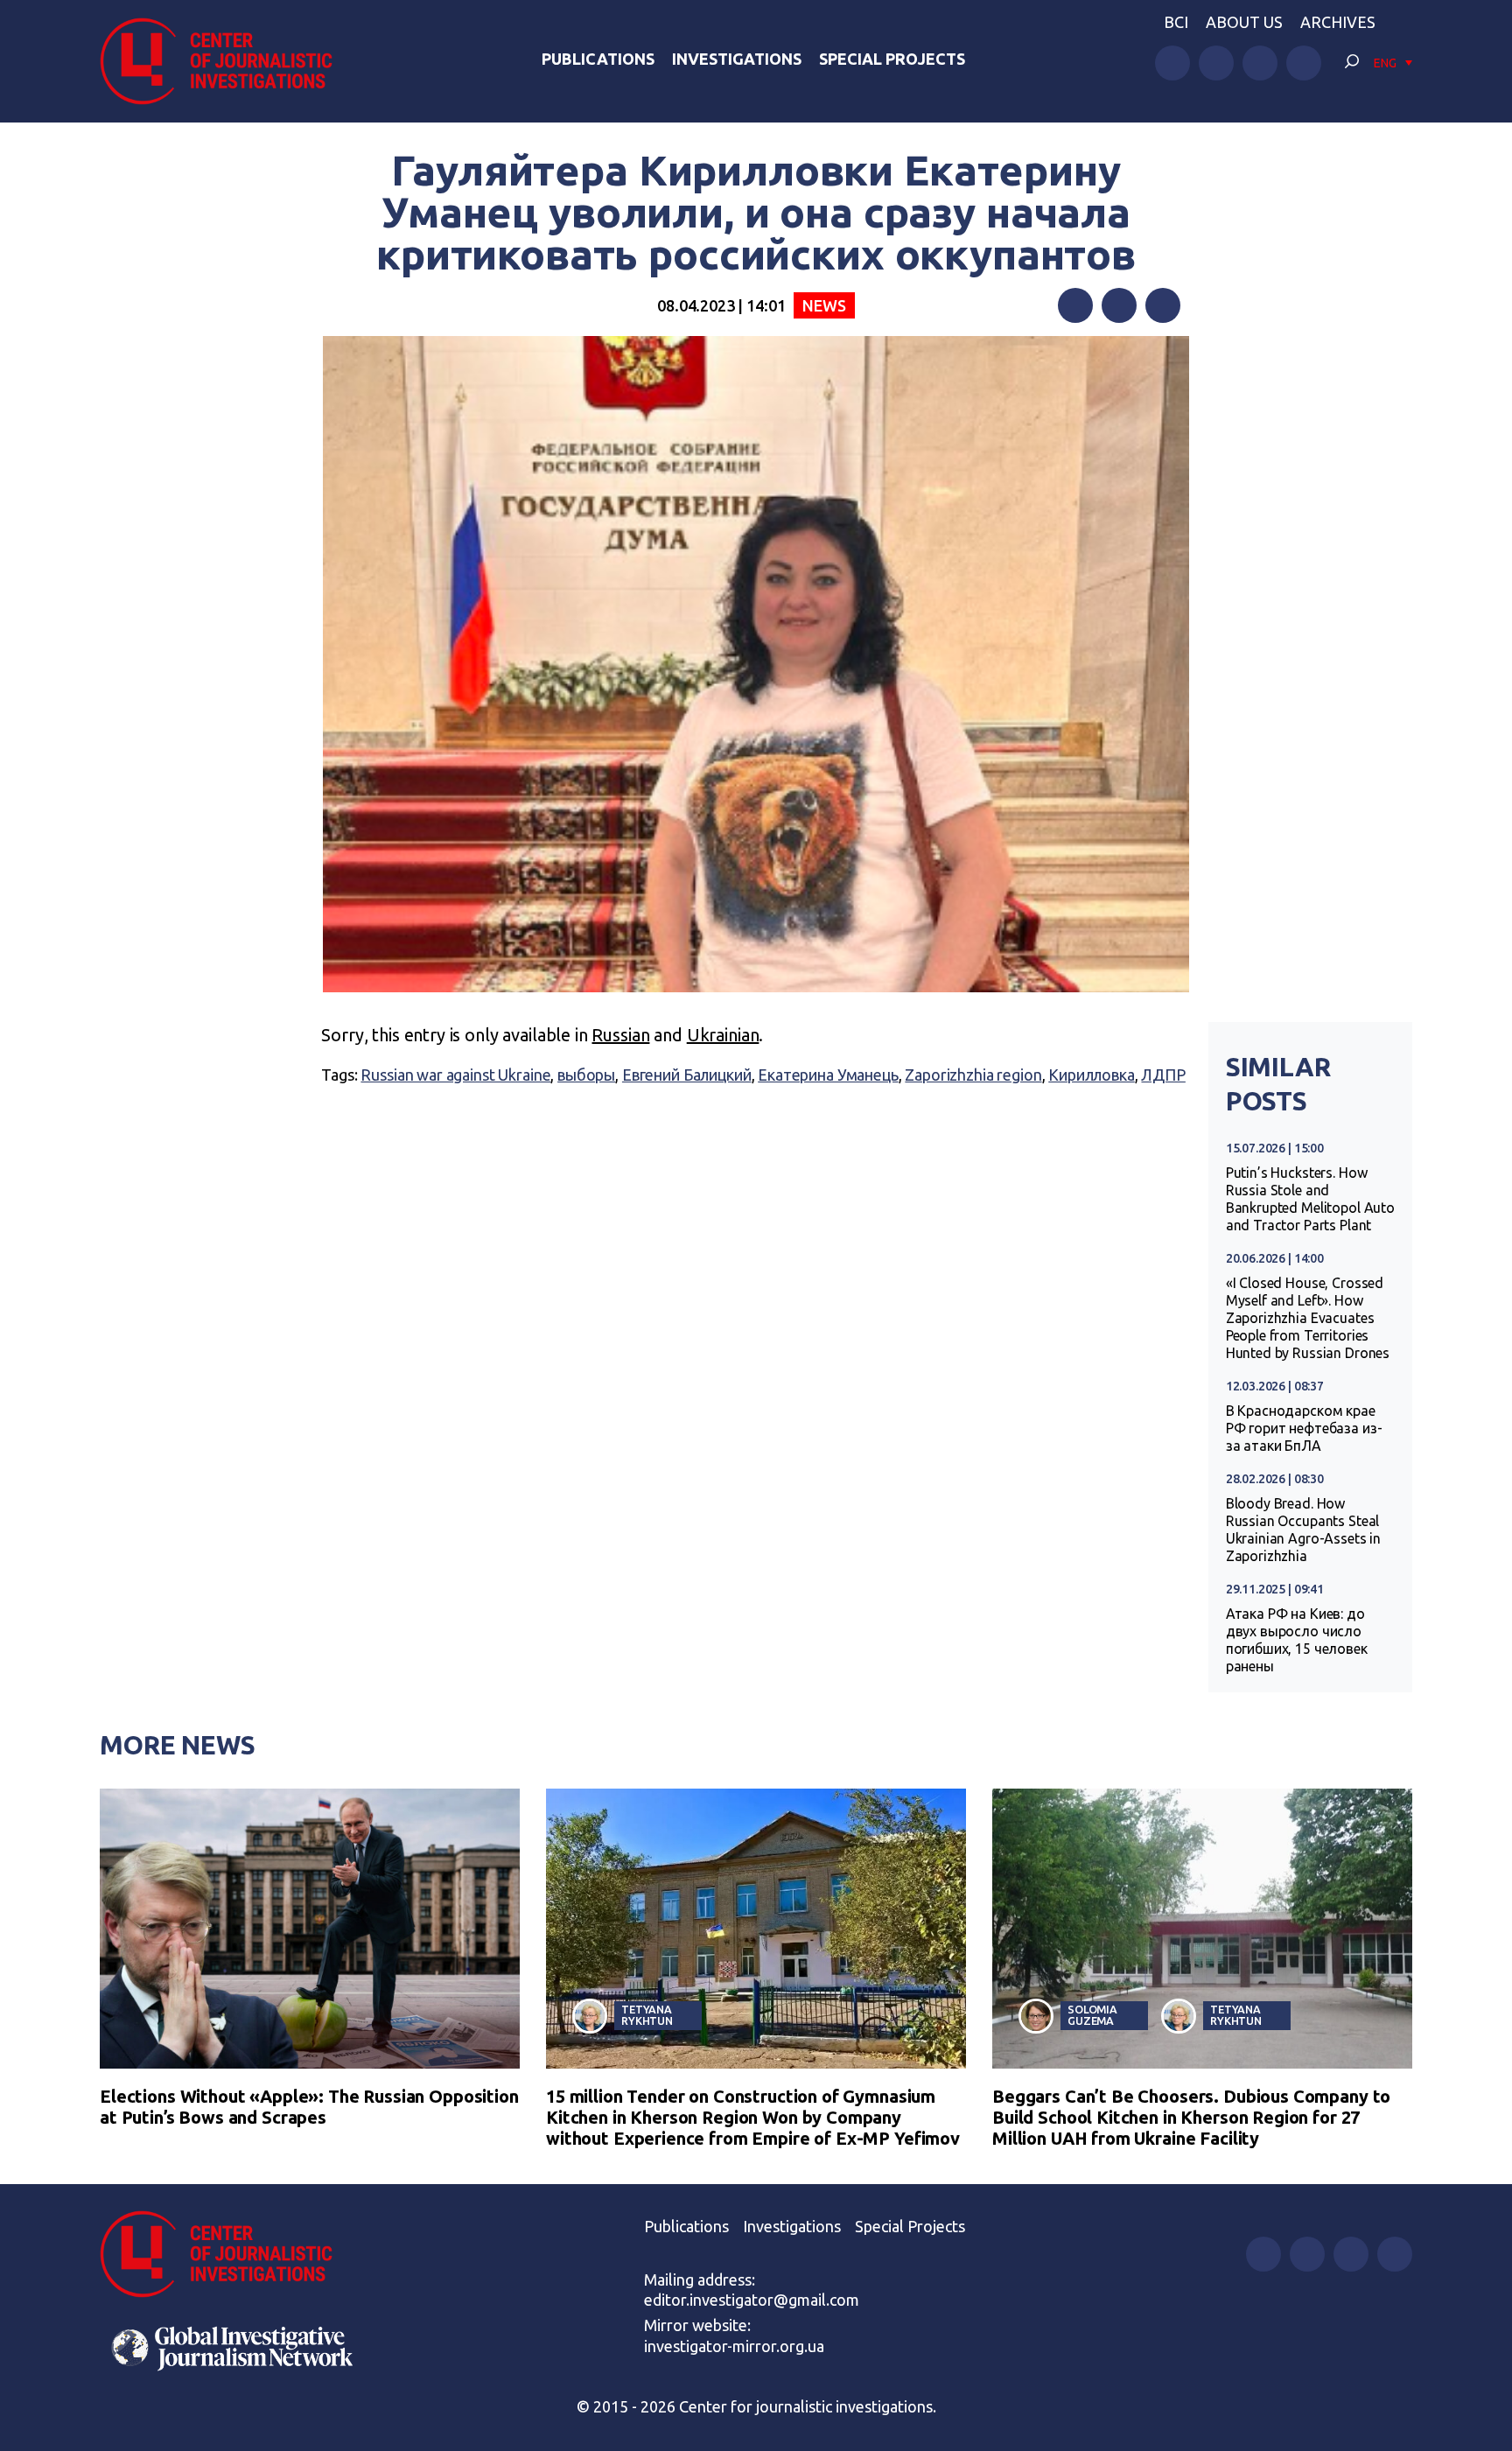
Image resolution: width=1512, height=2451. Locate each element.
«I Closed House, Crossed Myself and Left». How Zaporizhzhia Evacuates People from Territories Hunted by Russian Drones (1308, 1318)
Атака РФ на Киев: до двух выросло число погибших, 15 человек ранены (1297, 1640)
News (824, 305)
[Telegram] (1163, 305)
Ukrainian (723, 1035)
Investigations (737, 59)
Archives (1338, 22)
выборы (586, 1075)
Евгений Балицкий (687, 1075)
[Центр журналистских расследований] (226, 61)
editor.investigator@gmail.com (752, 2300)
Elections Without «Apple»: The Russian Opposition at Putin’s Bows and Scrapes (309, 2107)
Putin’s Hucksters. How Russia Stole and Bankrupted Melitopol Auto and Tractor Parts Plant (1310, 1199)
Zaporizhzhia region (973, 1075)
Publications (598, 59)
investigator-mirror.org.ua (734, 2346)
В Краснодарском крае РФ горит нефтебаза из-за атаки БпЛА (1304, 1428)
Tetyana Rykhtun (647, 2015)
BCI (1176, 22)
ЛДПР (1163, 1075)
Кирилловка (1092, 1075)
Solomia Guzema (1092, 2015)
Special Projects (892, 59)
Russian (620, 1035)
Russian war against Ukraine (455, 1075)
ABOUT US (1244, 22)
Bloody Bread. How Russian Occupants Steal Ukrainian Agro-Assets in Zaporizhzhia (1303, 1530)
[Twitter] (1119, 305)
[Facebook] (1075, 305)
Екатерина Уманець (828, 1075)
